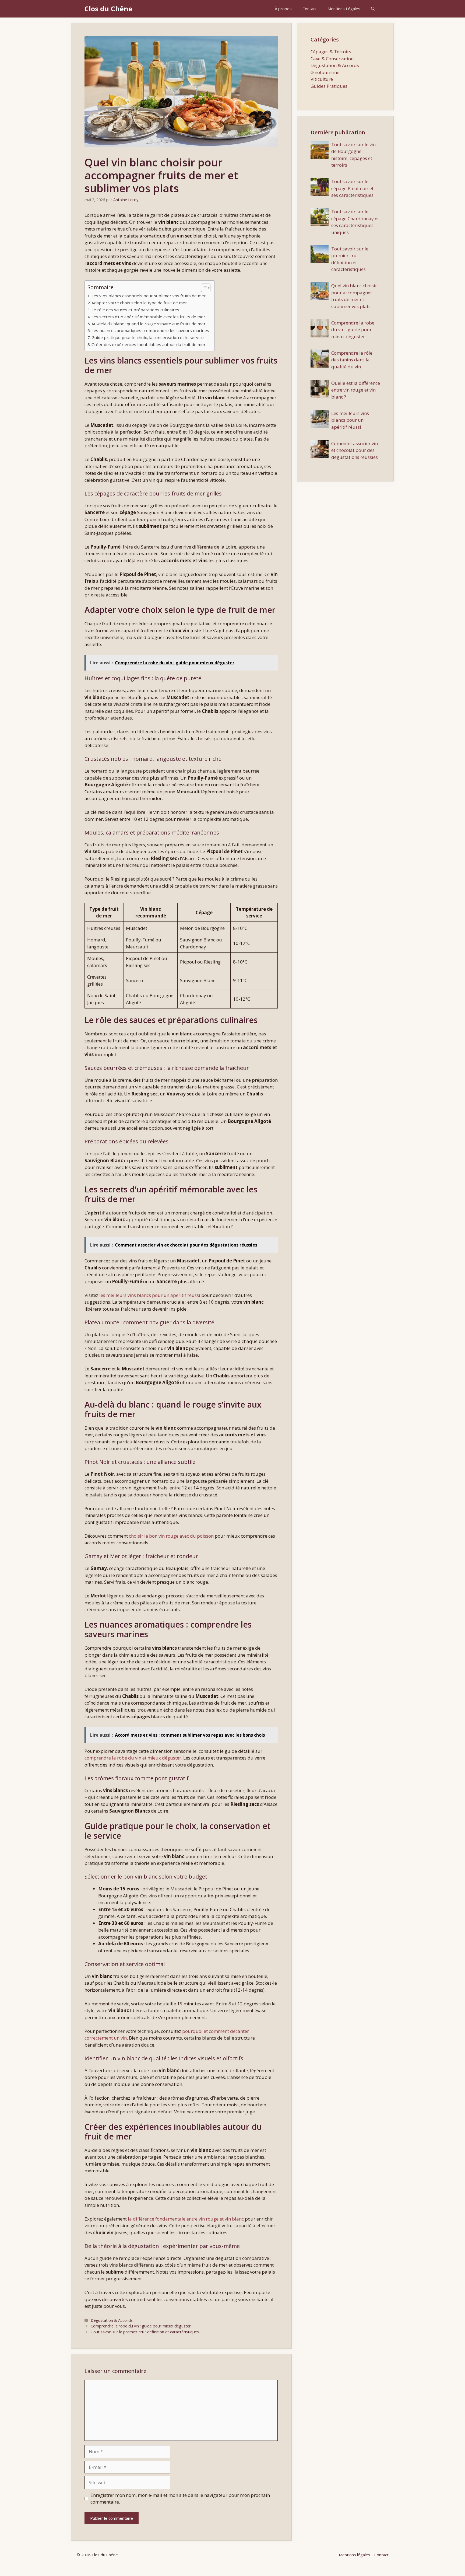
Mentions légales (355, 2555)
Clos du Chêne (108, 9)
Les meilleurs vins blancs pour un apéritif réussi (350, 420)
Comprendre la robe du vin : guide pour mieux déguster (141, 2326)
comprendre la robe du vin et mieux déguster (133, 1758)
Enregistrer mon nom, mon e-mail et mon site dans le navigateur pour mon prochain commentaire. (180, 2499)
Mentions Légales (344, 9)
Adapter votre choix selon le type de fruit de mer (139, 303)
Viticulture (322, 79)
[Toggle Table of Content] (203, 288)
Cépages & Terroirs (331, 52)
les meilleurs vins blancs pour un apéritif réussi (150, 1295)
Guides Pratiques (329, 86)
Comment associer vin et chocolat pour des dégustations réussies (355, 450)
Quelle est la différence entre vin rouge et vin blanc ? (356, 390)
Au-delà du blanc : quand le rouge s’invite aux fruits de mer (149, 324)
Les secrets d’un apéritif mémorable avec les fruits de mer (148, 317)
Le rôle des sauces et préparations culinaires (135, 310)
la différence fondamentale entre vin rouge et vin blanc (186, 2219)
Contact (310, 9)
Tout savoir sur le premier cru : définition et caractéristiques (145, 2332)
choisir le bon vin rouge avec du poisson (171, 1536)
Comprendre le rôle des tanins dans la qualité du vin (352, 360)
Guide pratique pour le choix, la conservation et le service (148, 337)
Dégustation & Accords (112, 2320)
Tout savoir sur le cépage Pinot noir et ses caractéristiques (352, 188)
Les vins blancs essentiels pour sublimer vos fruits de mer (149, 296)
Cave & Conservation (332, 59)
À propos (283, 9)
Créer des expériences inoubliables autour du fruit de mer (149, 344)
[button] (373, 9)
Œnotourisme (325, 72)
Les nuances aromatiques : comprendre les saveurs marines (150, 330)
